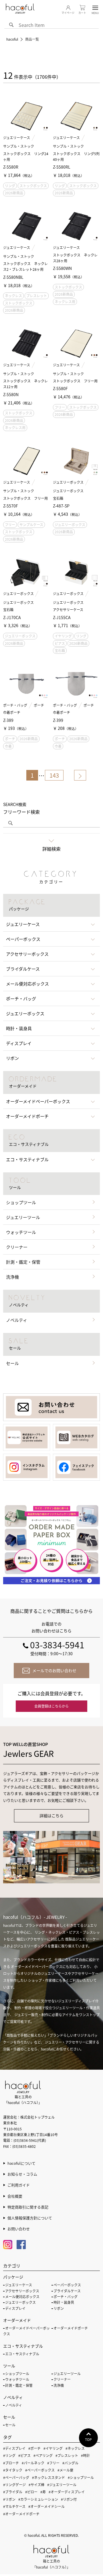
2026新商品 (14, 193)
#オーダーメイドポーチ (21, 2514)
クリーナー (17, 1247)
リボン (59, 2308)
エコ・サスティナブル (22, 2354)
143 (54, 775)
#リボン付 (69, 2499)
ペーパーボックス (67, 2285)
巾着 (8, 746)
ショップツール (21, 1202)
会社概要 (15, 2196)
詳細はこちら (51, 1816)
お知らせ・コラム (22, 2174)
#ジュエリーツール (62, 2485)
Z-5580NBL (13, 277)
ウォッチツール (21, 1232)
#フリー (53, 2463)
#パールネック (33, 2463)
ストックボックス (33, 186)
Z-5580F (60, 388)
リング (10, 186)
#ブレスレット (67, 2455)
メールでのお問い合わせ (54, 1670)
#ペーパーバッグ (16, 2477)
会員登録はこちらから (51, 1706)
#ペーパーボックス (40, 2470)
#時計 (85, 2455)
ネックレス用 (65, 302)
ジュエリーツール (23, 1217)
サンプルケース (31, 525)
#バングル (70, 2463)
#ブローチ (11, 2463)
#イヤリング (53, 2448)
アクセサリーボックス (22, 2291)
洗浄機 (12, 1277)
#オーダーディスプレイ (67, 2492)
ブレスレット (37, 296)
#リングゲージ (14, 2485)
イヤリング (63, 636)
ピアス (60, 643)
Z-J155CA (62, 617)
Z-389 (8, 720)
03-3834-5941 (57, 1645)
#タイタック (13, 2470)
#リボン (9, 2499)
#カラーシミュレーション (38, 2499)
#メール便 (65, 2470)
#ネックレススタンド (48, 2477)
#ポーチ (34, 2448)
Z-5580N (11, 394)
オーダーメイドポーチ (71, 2328)
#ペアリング (43, 2455)
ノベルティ (17, 1320)
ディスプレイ (15, 2308)
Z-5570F (11, 506)
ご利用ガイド (19, 2185)
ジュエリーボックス (68, 482)
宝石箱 (60, 650)
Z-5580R (11, 167)
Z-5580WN (62, 268)
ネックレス (13, 296)
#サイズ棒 (36, 2485)
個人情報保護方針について (30, 2218)
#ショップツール (81, 2477)
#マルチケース (14, 2506)
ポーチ (39, 705)
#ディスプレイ (14, 2448)
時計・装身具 (64, 2302)
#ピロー (31, 2492)
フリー (60, 407)
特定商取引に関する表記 (28, 2207)
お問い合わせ (19, 2229)
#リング (9, 2455)
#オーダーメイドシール (46, 2506)
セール (12, 1363)
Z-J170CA (12, 617)
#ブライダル (13, 2492)
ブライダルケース (67, 2291)
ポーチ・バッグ (15, 705)
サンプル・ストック (19, 146)
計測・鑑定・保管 (23, 1262)
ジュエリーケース (17, 138)
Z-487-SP (61, 506)
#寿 (43, 2492)
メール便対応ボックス (22, 2297)
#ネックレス (75, 2448)
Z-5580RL (62, 167)
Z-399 (58, 720)
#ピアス (24, 2455)
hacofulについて (21, 2163)
